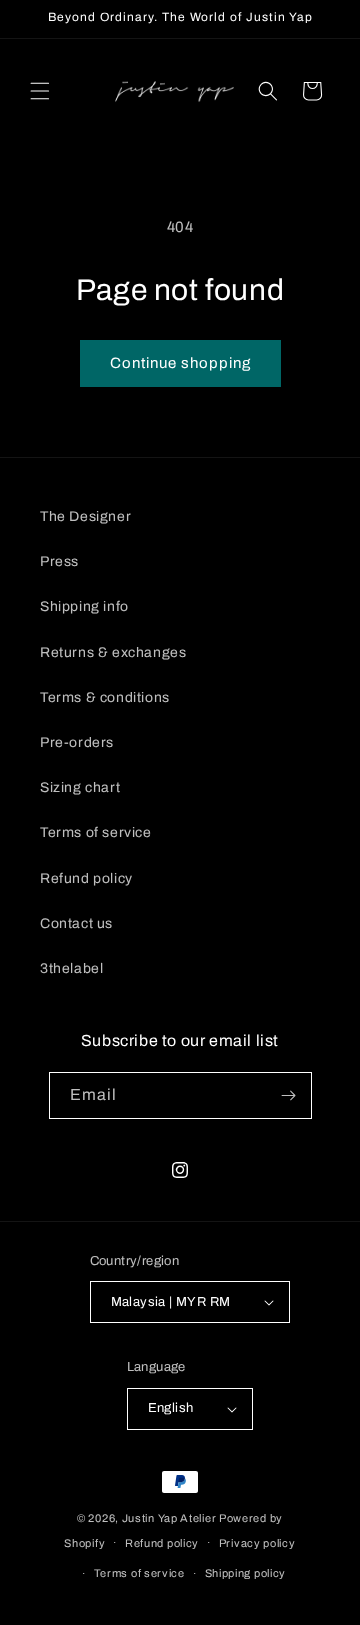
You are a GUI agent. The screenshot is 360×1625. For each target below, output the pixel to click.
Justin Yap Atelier (169, 1518)
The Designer (85, 516)
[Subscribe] (289, 1095)
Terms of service (96, 832)
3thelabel (71, 968)
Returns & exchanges (113, 652)
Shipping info (84, 606)
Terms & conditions (105, 697)
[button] (40, 91)
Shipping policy (246, 1573)
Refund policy (86, 878)
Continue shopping (180, 363)
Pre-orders (77, 742)
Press (59, 561)
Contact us (76, 923)
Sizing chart (80, 787)
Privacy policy (257, 1543)
